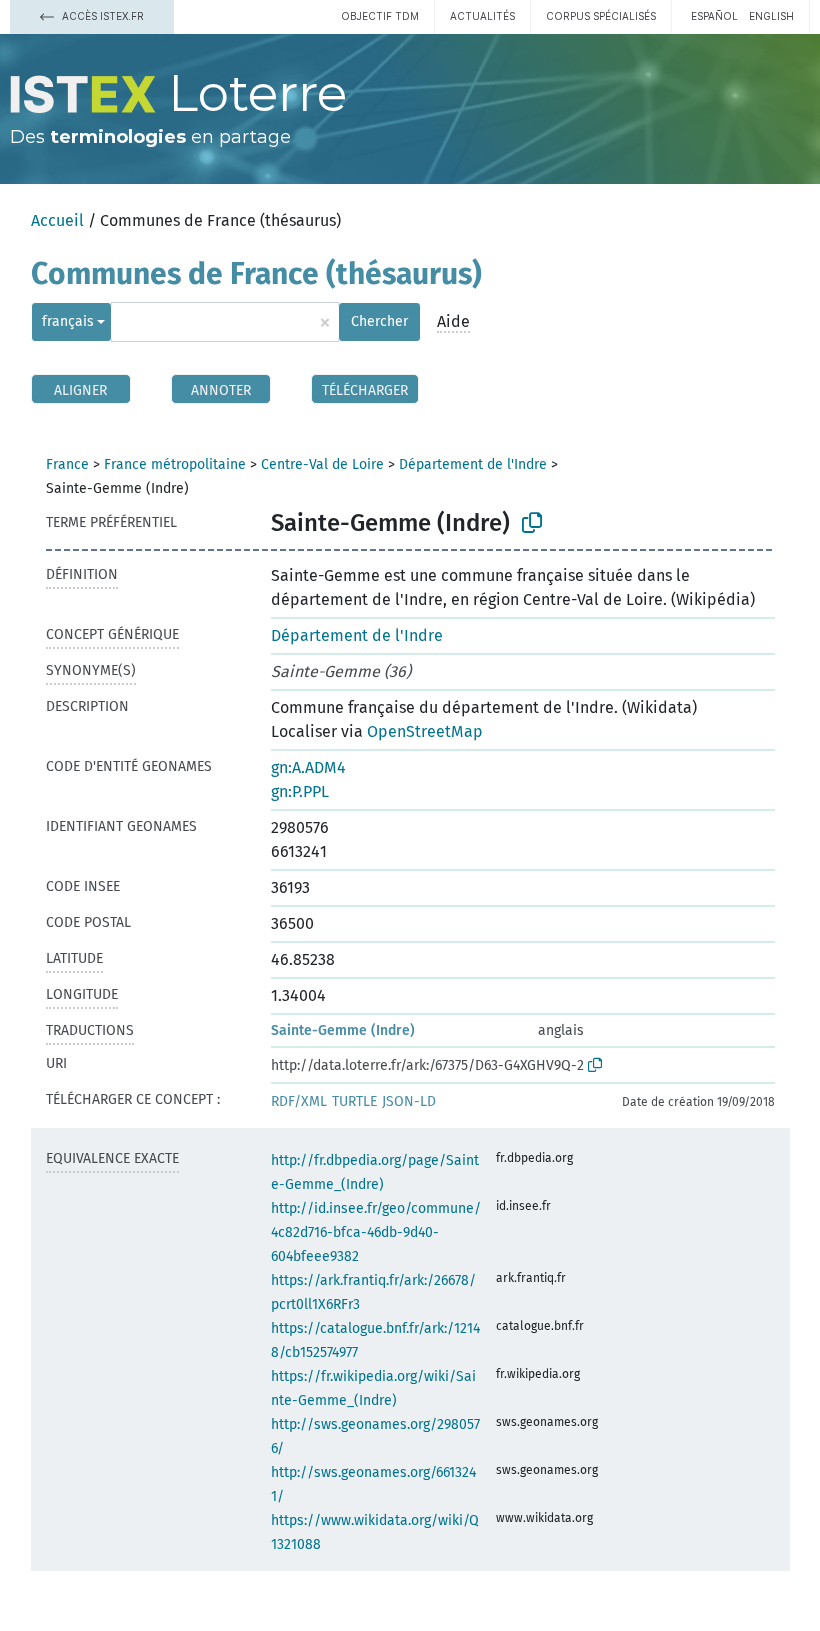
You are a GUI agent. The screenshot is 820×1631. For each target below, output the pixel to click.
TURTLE (354, 1101)
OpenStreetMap (425, 731)
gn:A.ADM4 (308, 767)
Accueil (57, 220)
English (771, 16)
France (67, 464)
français (68, 321)
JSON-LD (409, 1101)
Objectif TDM (380, 16)
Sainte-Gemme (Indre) (343, 1030)
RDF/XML (299, 1101)
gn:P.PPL (300, 791)
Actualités (482, 16)
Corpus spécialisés (601, 16)
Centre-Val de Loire (322, 464)
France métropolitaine (175, 464)
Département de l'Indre (473, 464)
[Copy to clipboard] (532, 523)
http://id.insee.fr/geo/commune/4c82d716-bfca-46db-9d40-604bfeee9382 (376, 1232)
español (714, 16)
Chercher (379, 321)
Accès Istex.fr (101, 16)
